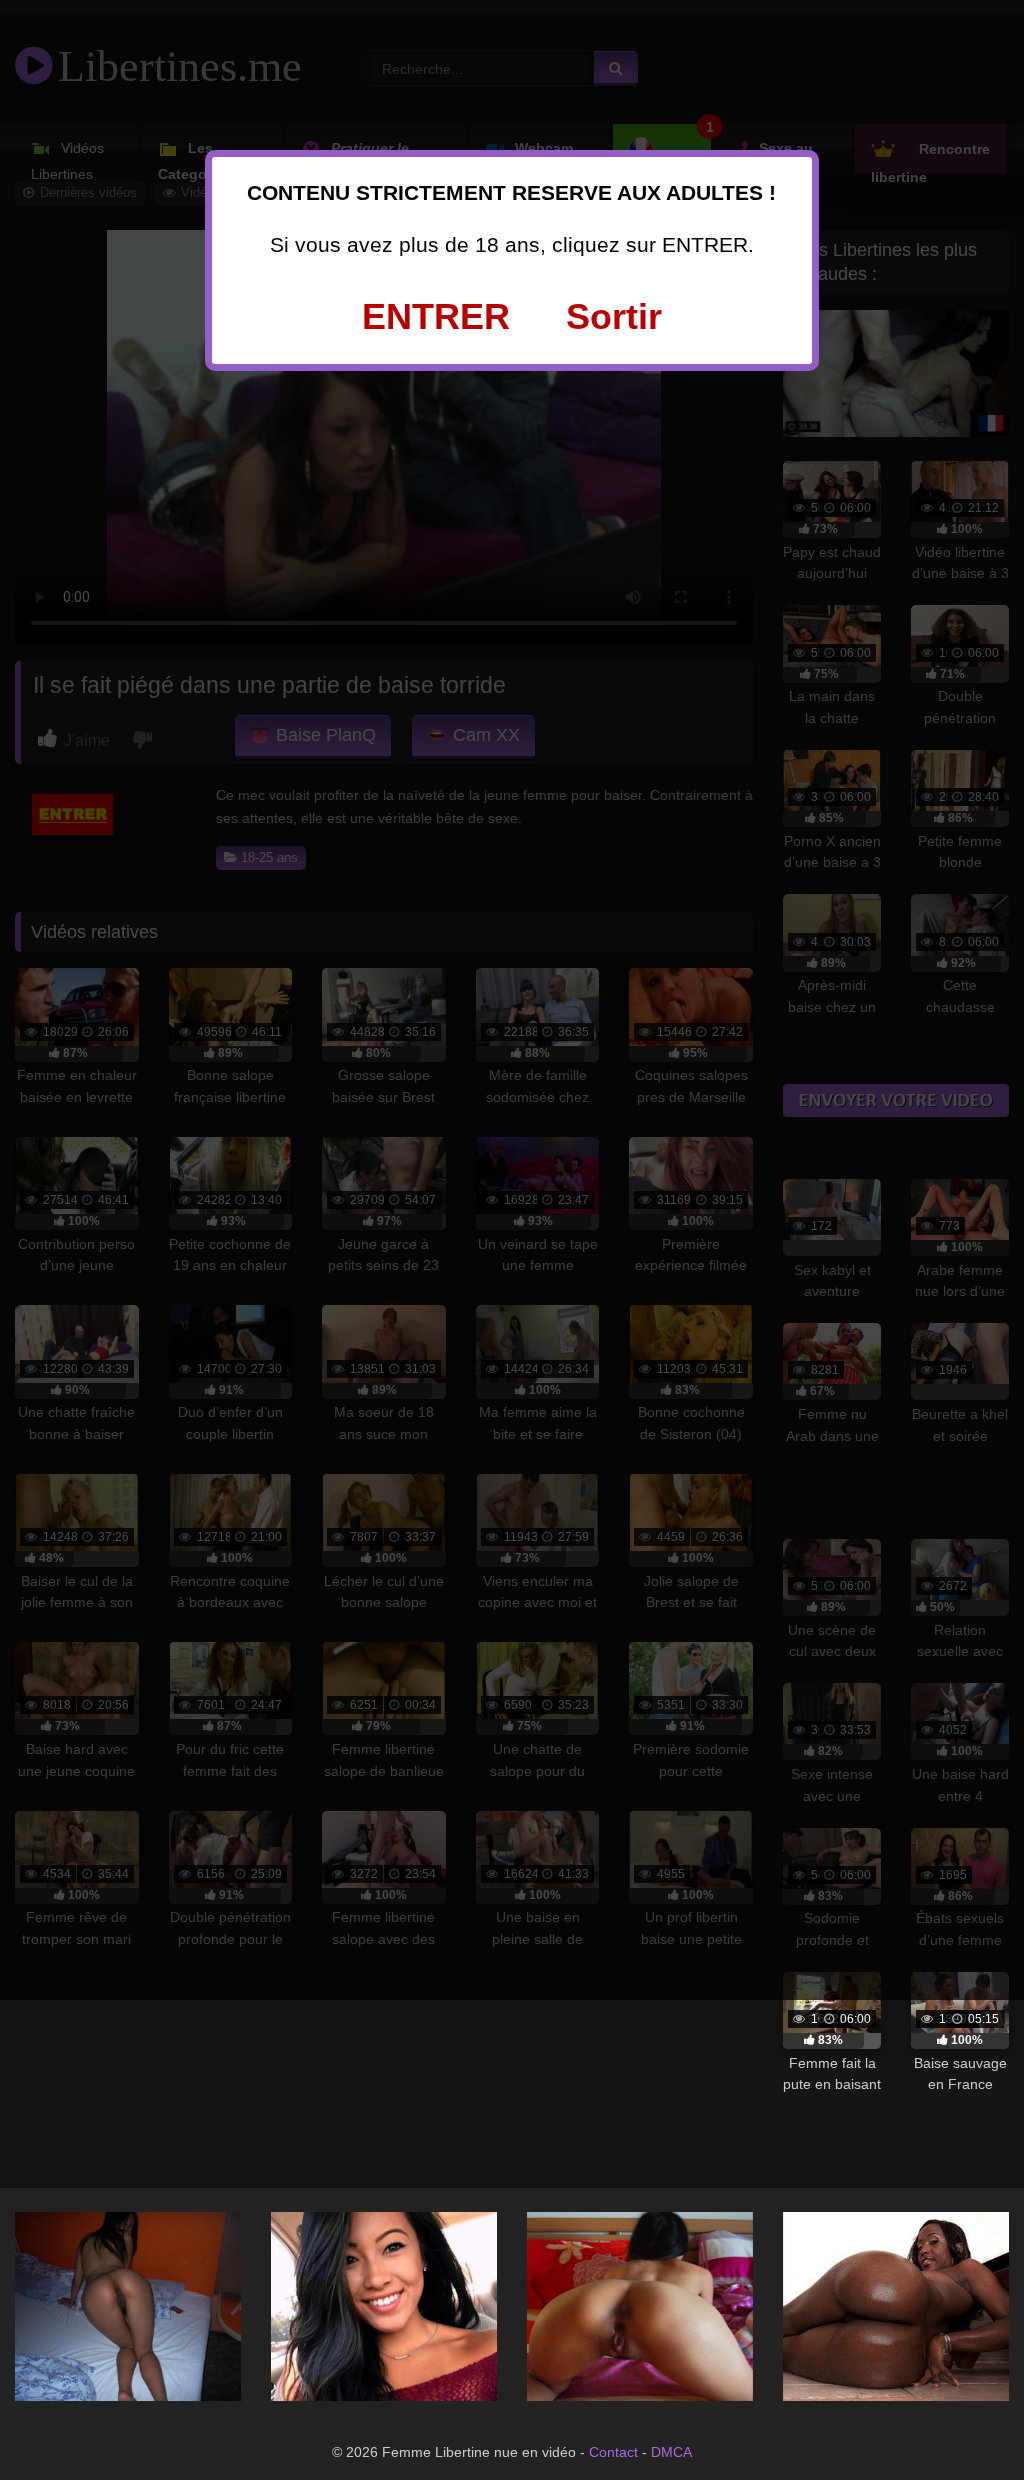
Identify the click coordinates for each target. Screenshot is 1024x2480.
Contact (613, 2452)
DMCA (671, 2452)
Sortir (614, 316)
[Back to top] (964, 2420)
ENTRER (436, 316)
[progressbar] (832, 2041)
